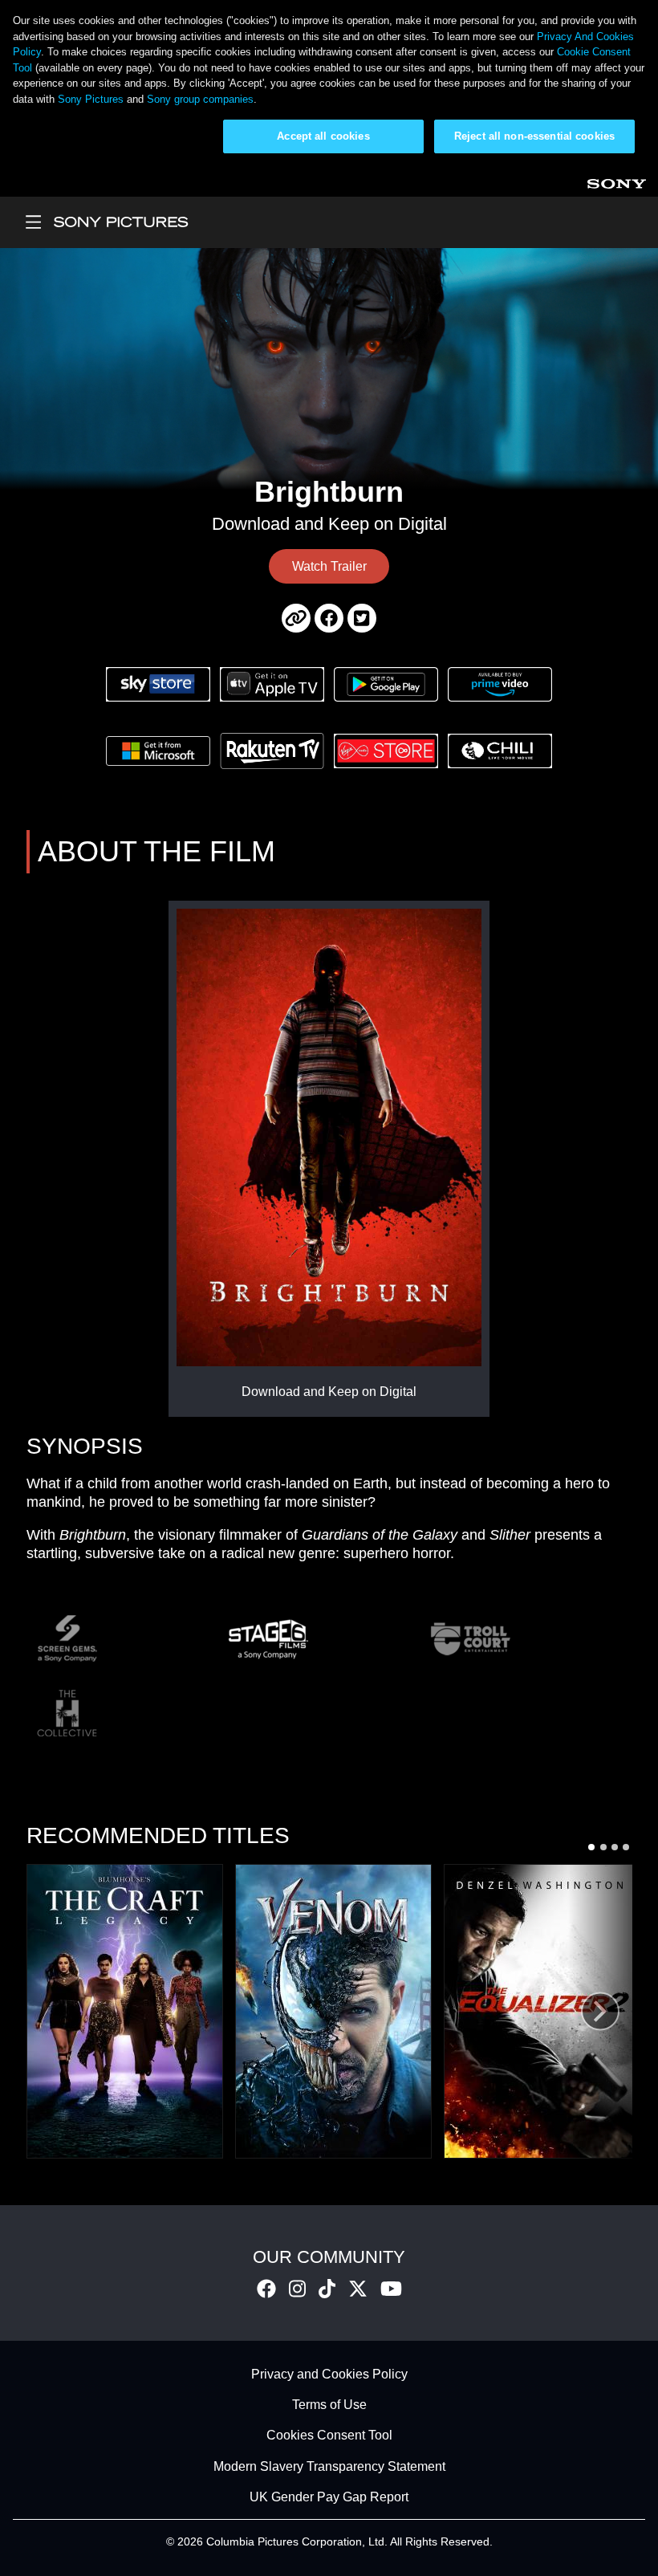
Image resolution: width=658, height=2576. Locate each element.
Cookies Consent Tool (329, 2436)
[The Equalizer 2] (542, 2011)
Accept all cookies (323, 136)
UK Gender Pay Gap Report (329, 2498)
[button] (591, 1847)
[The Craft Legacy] (125, 2011)
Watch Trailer (329, 566)
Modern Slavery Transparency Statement (329, 2466)
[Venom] (333, 2011)
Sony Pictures (91, 99)
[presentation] (600, 2011)
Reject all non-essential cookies (534, 136)
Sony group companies (200, 99)
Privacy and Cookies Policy (329, 2374)
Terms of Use (329, 2405)
